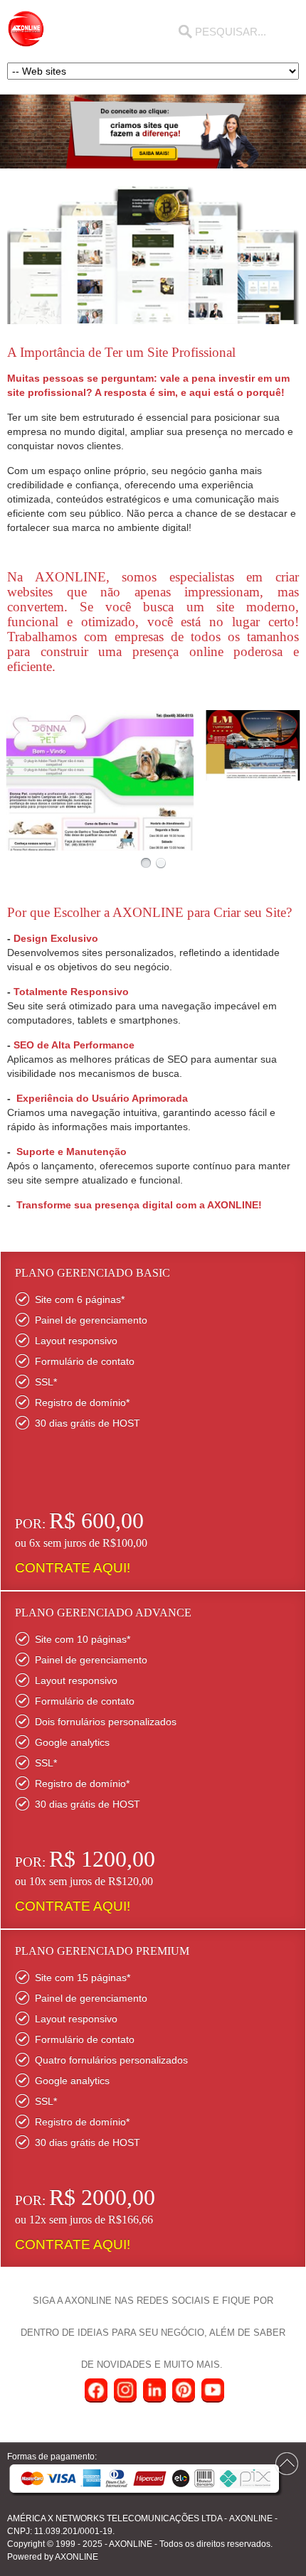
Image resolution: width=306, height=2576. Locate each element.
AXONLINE (251, 2518)
